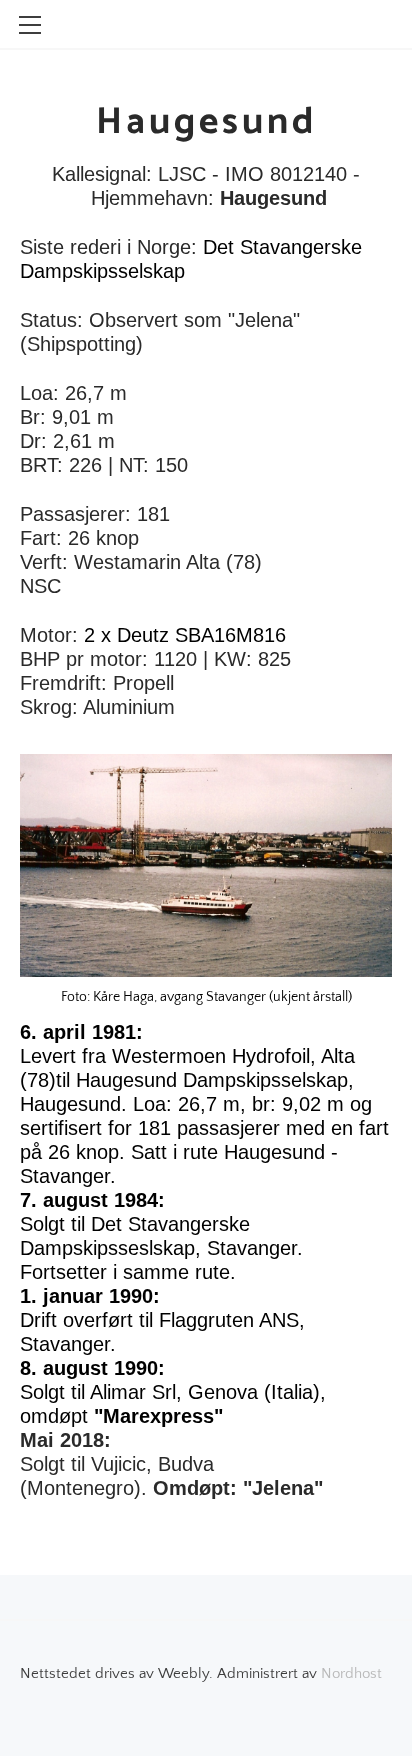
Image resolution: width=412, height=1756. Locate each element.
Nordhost (351, 1673)
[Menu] (30, 25)
